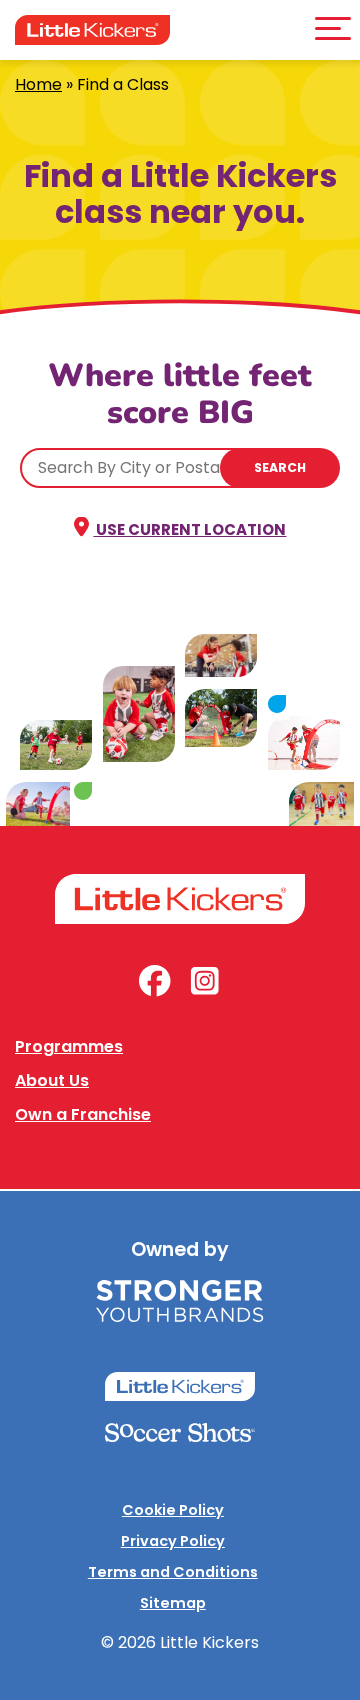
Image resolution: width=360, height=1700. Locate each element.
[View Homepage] (92, 30)
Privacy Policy (173, 1541)
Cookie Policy (173, 1510)
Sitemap (173, 1603)
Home (38, 84)
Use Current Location (189, 529)
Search (280, 467)
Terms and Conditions (173, 1572)
